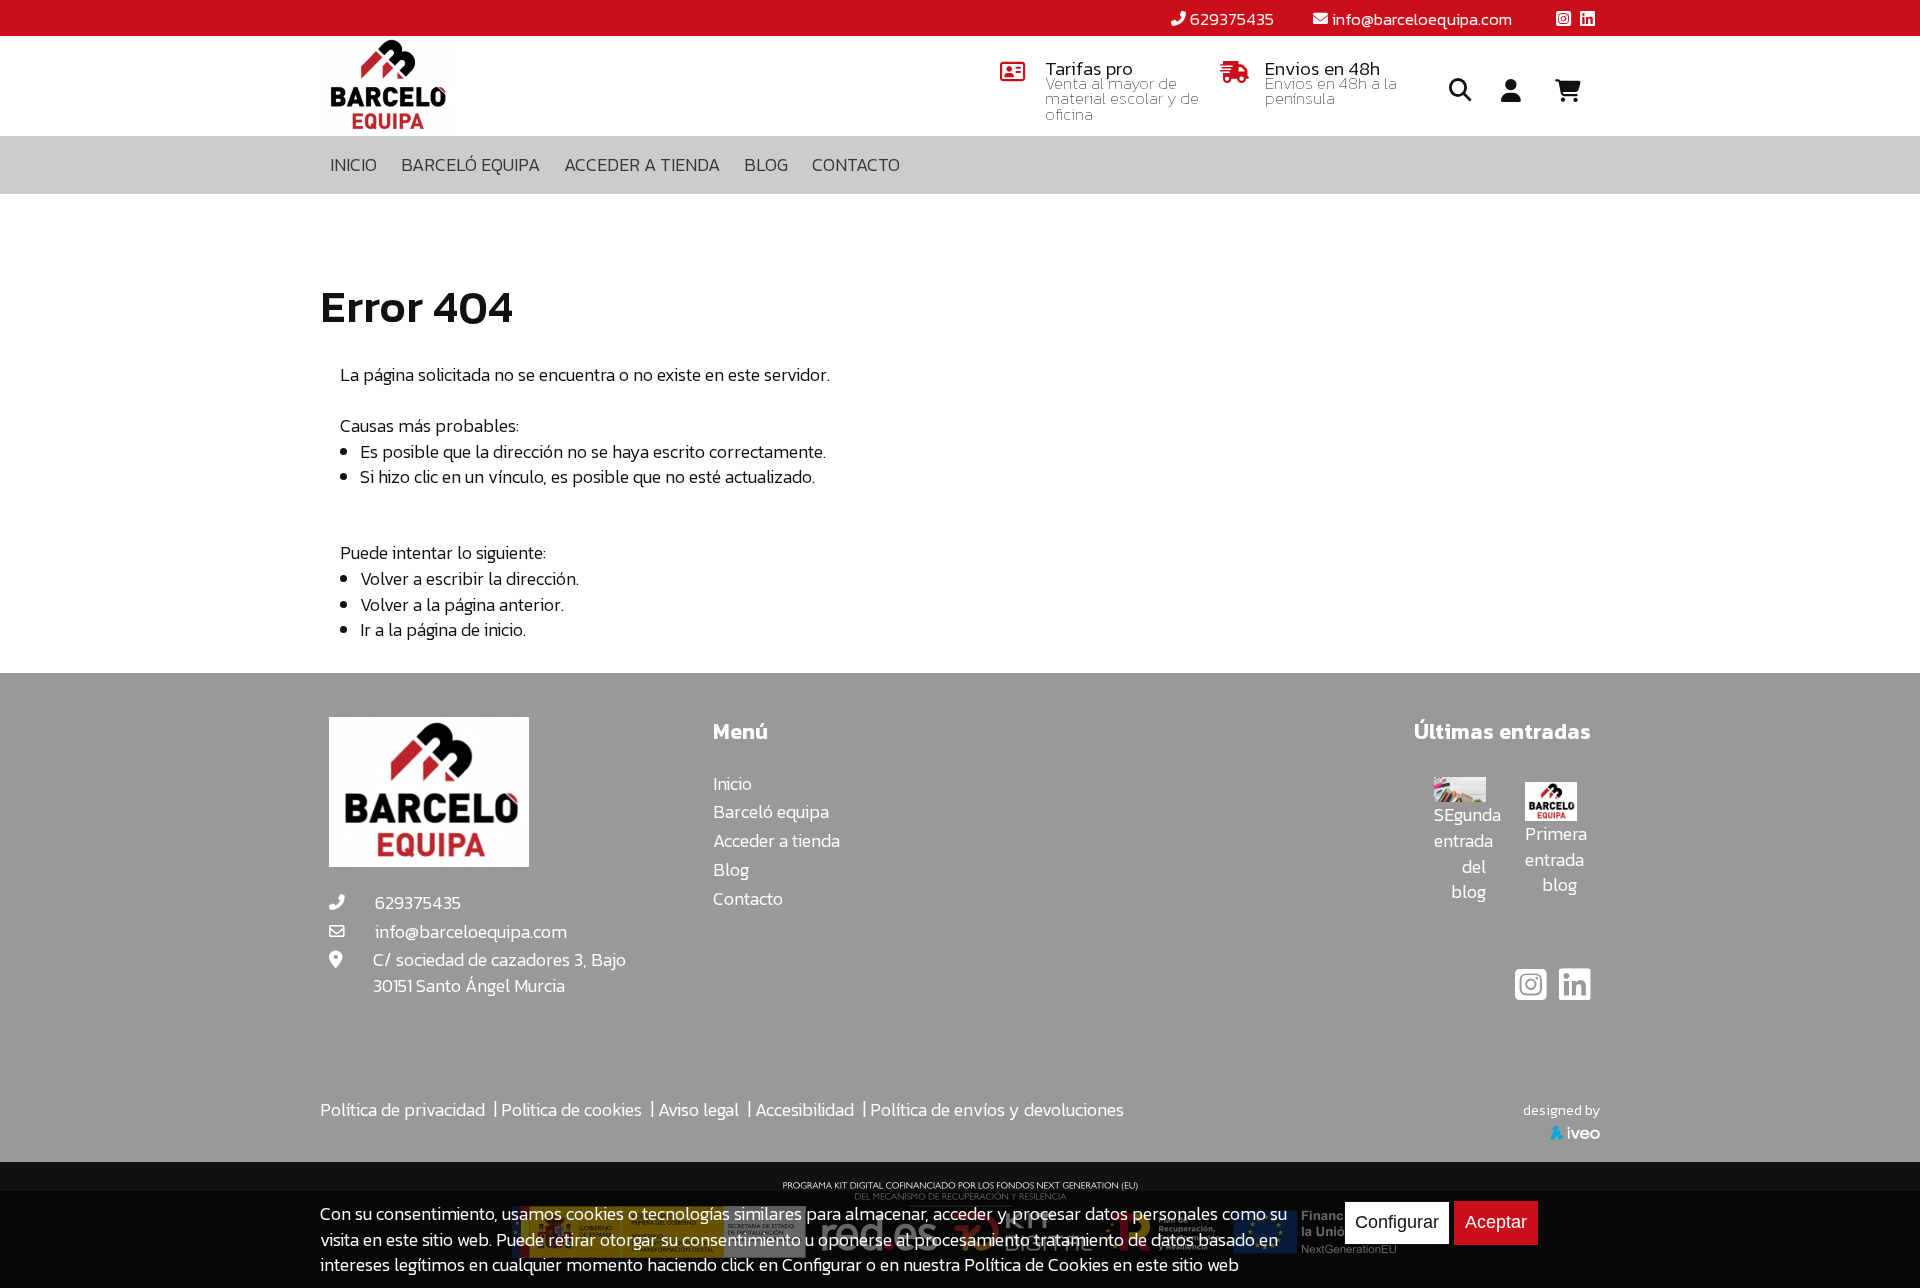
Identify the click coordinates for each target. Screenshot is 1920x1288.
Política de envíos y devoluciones (997, 1109)
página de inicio (464, 629)
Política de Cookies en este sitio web (1101, 1264)
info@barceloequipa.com (1422, 19)
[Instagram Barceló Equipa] (1533, 991)
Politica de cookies (571, 1109)
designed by (1561, 1110)
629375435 (1232, 19)
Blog (731, 869)
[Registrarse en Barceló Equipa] (1511, 92)
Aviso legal (698, 1109)
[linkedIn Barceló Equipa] (1575, 991)
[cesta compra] (1575, 91)
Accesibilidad (804, 1109)
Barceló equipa (771, 811)
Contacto (748, 898)
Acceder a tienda (776, 840)
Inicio (732, 783)
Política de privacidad (402, 1109)
